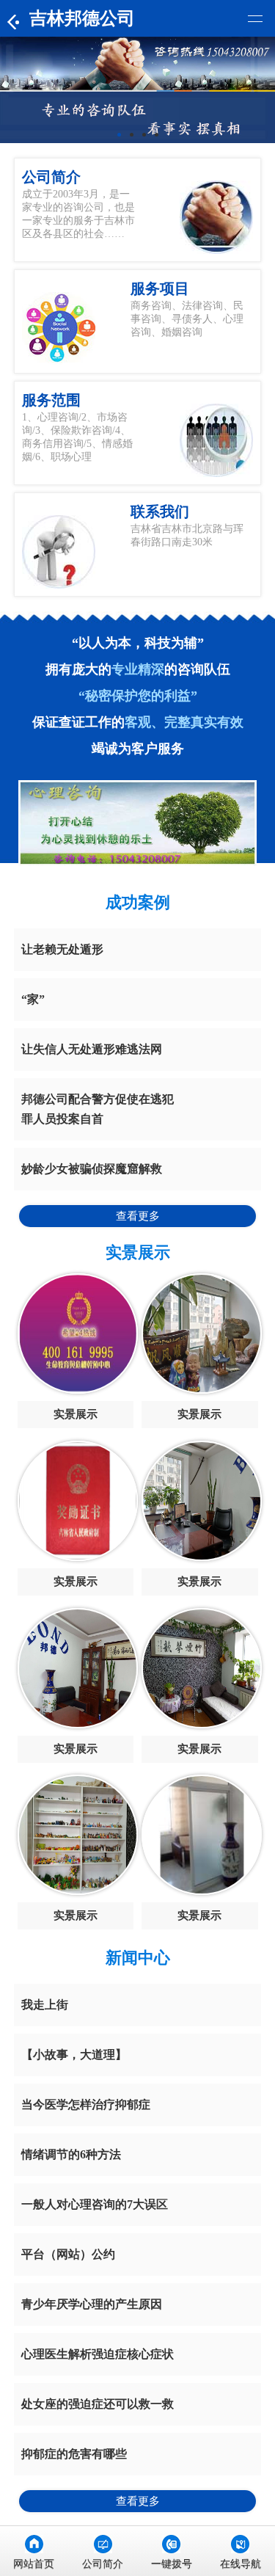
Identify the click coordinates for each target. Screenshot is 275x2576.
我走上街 (45, 2005)
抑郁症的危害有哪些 (74, 2454)
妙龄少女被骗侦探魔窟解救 (92, 1169)
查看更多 (138, 1216)
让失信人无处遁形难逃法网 (92, 1049)
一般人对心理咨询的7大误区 (95, 2204)
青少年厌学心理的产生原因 (92, 2304)
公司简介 (51, 177)
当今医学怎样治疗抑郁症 (86, 2104)
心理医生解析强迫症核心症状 (98, 2354)
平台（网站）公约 (68, 2254)
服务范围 (51, 400)
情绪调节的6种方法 (71, 2154)
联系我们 (160, 512)
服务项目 (160, 288)
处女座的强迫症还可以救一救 (98, 2404)
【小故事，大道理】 (74, 2055)
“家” (33, 999)
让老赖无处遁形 (62, 949)
